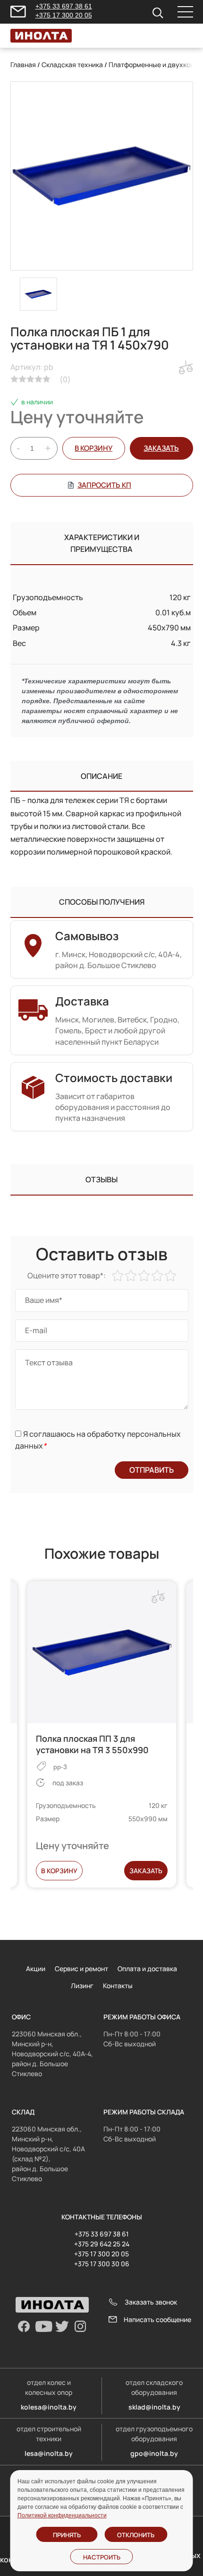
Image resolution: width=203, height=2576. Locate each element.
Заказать (146, 1871)
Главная (23, 65)
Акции (36, 1969)
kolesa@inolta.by (49, 2407)
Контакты (118, 1986)
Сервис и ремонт (81, 1969)
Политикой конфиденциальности (62, 2515)
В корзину (93, 448)
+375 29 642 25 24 (102, 2244)
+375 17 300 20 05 (64, 15)
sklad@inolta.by (154, 2407)
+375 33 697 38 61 (64, 6)
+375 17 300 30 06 (102, 2264)
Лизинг (82, 1986)
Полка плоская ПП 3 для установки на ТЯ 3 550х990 (92, 1744)
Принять (67, 2535)
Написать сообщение (157, 2319)
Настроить (102, 2557)
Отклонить (136, 2535)
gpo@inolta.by (154, 2453)
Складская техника (72, 65)
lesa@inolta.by (49, 2453)
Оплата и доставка (147, 1969)
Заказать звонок (151, 2302)
